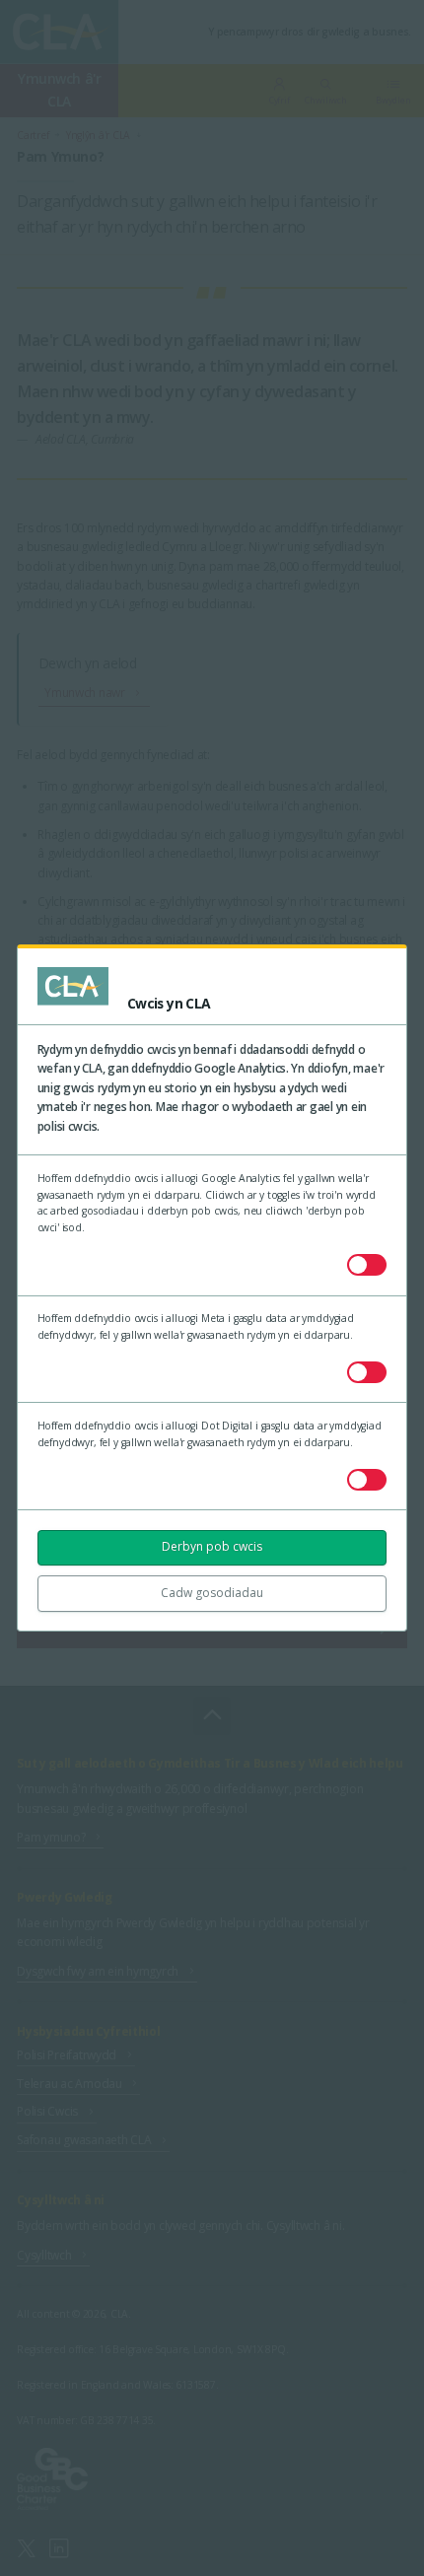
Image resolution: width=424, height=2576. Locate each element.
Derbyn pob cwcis (212, 1546)
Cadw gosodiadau (212, 1593)
